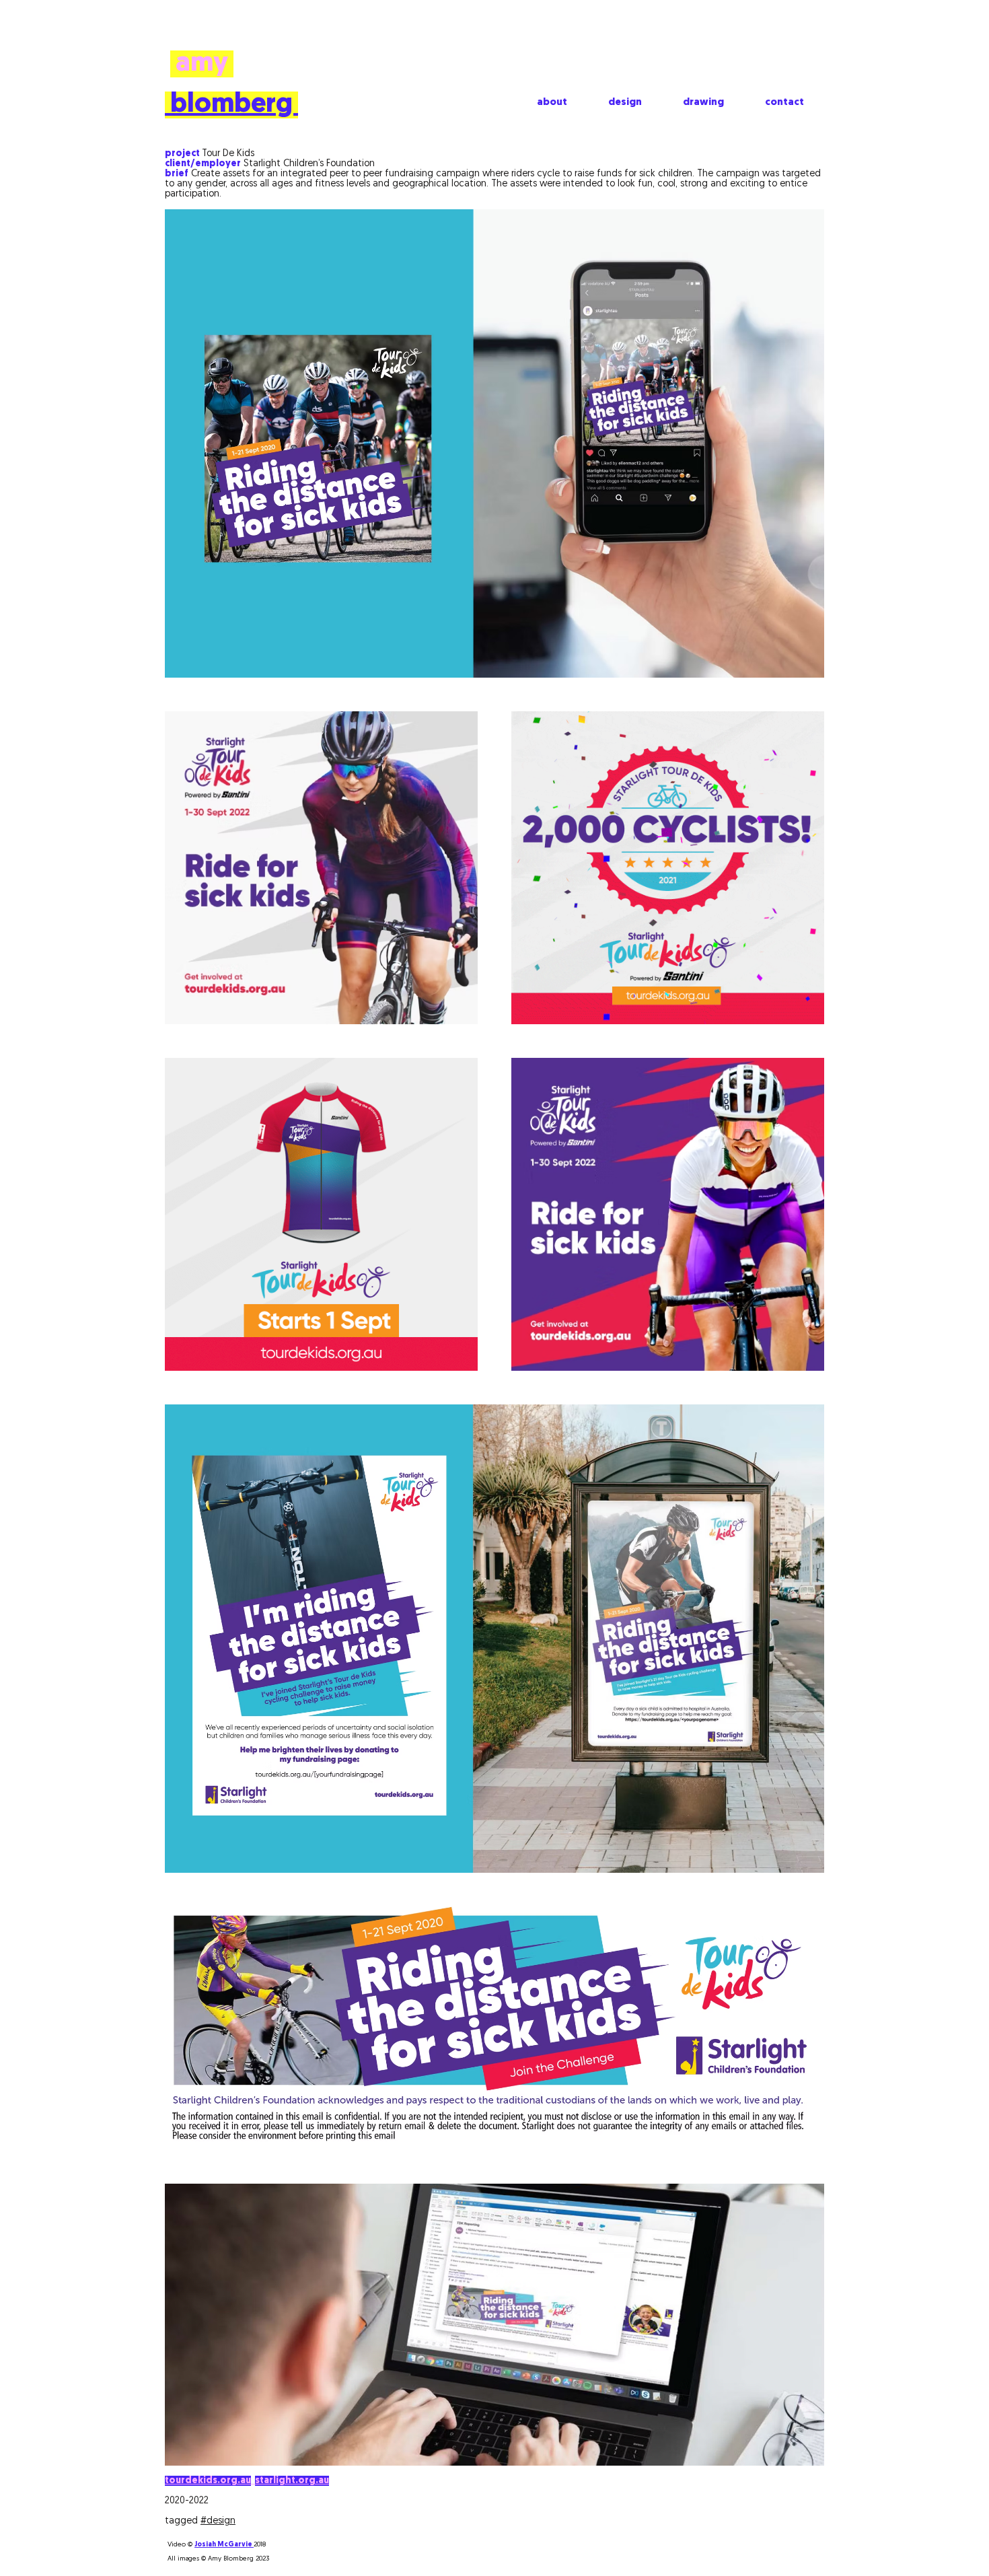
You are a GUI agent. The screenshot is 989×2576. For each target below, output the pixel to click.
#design (218, 2521)
